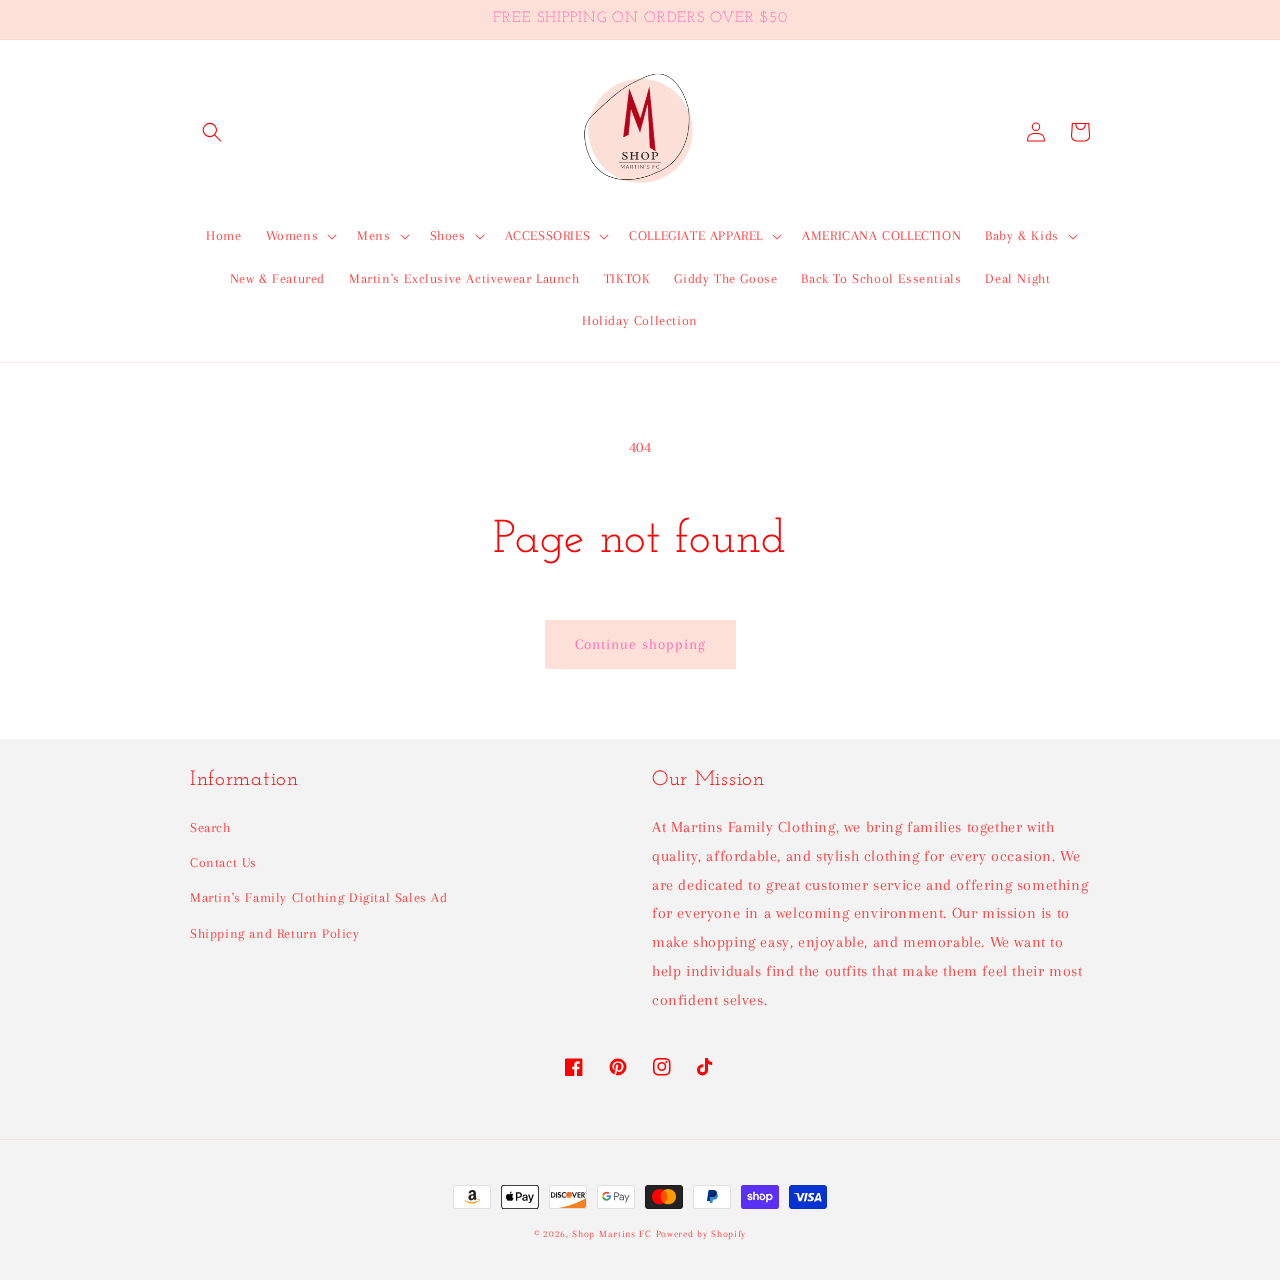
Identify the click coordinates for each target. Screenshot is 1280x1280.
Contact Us (223, 862)
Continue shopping (640, 644)
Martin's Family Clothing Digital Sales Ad (319, 897)
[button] (212, 132)
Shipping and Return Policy (275, 933)
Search (210, 827)
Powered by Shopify (701, 1233)
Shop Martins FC (613, 1233)
